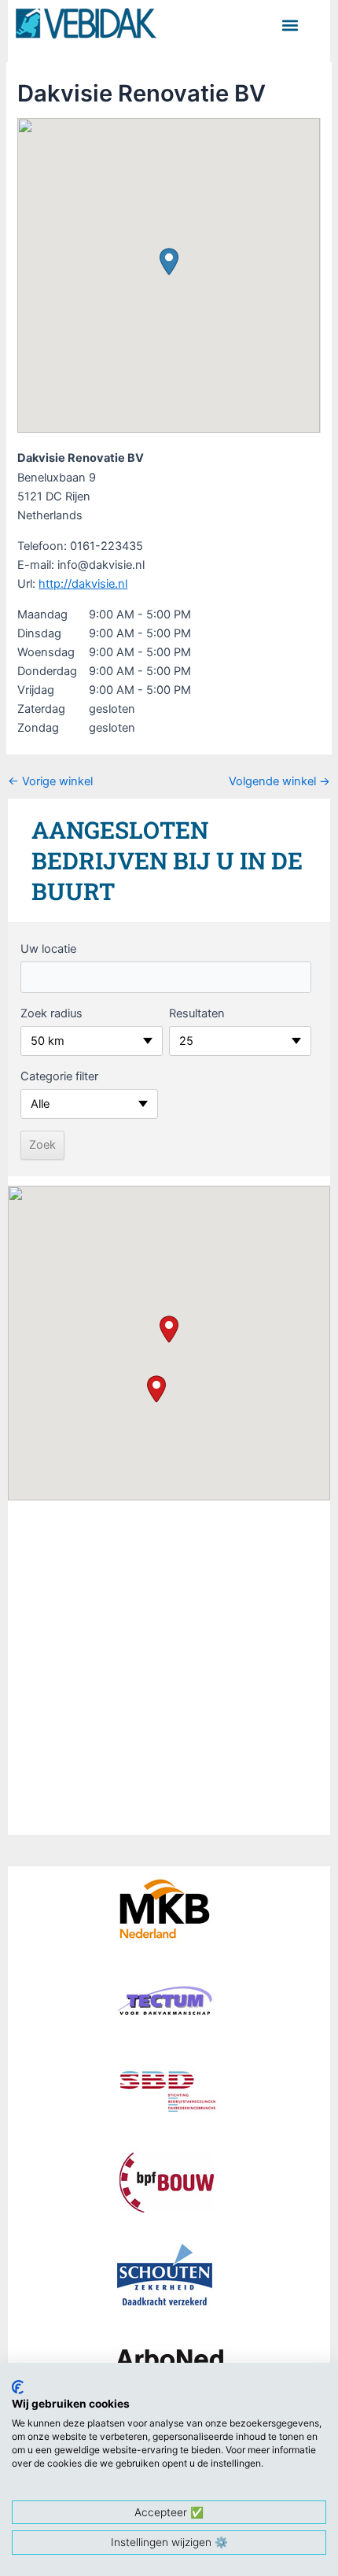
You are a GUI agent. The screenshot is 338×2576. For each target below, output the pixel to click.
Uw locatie (48, 949)
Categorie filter (59, 1076)
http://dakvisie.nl (83, 584)
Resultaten (197, 1013)
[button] (290, 25)
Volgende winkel (279, 782)
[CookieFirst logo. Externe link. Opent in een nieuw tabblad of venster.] (18, 2387)
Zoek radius (51, 1013)
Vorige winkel (50, 782)
